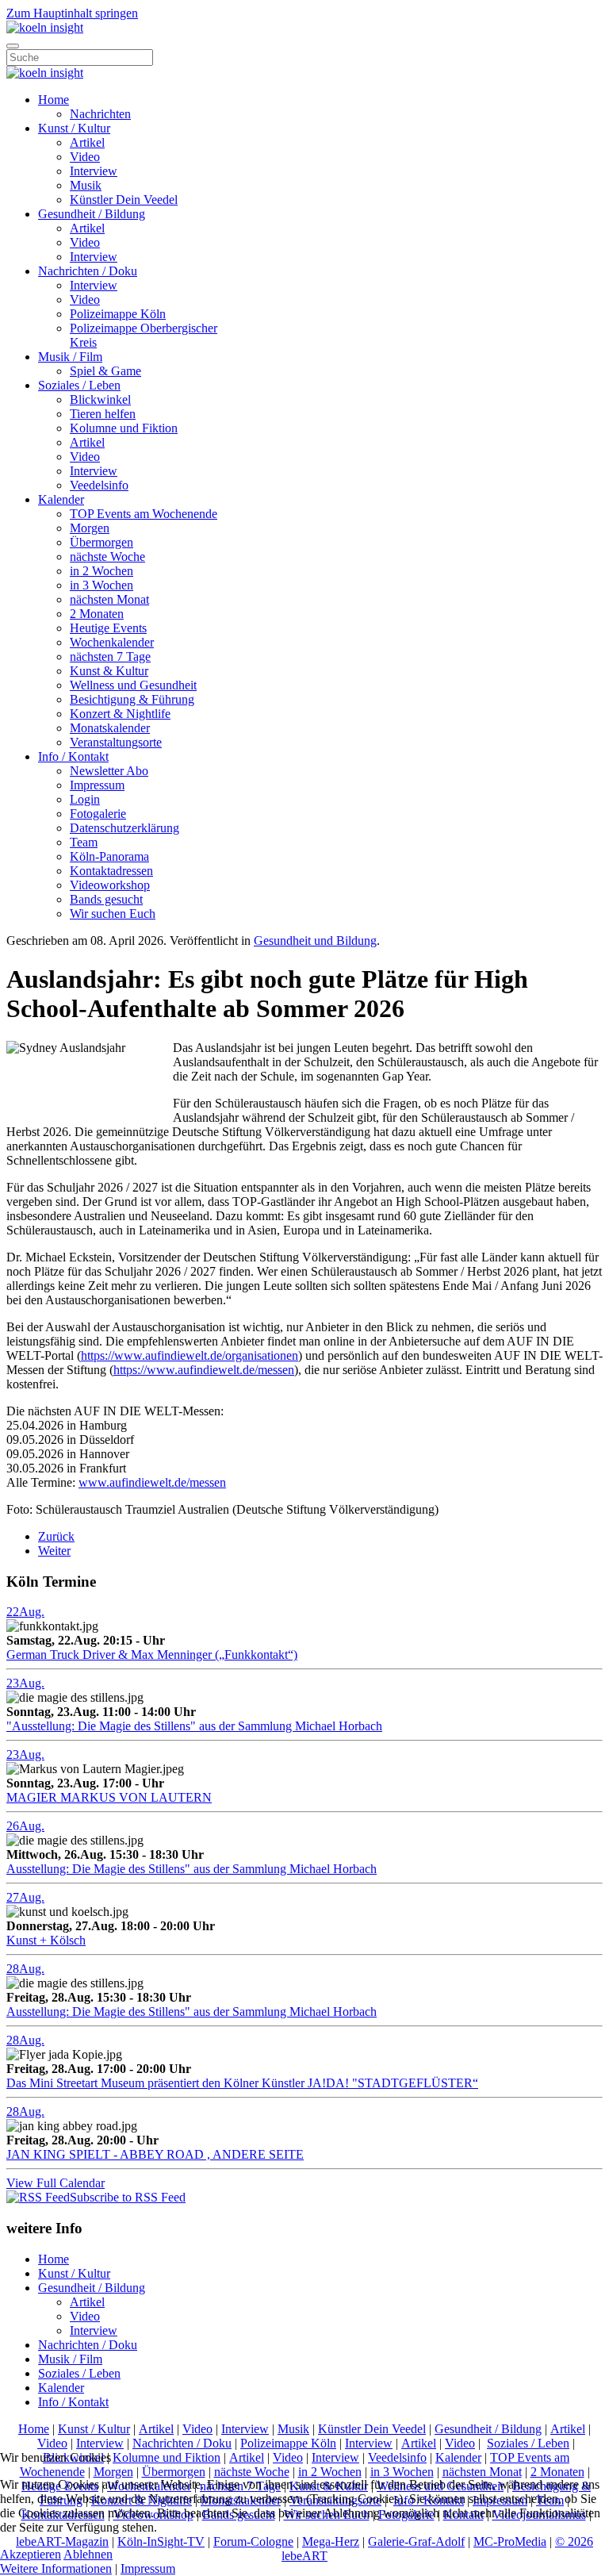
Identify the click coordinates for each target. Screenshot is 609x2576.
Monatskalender (110, 728)
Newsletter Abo (109, 771)
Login (85, 799)
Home (54, 100)
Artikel (87, 142)
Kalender (61, 499)
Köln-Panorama (109, 856)
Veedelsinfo (99, 485)
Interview (94, 171)
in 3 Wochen (101, 585)
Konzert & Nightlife (120, 714)
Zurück (56, 1536)
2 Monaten (97, 614)
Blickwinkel (100, 399)
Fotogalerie (98, 814)
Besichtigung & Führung (132, 699)
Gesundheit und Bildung (315, 941)
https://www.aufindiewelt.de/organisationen (190, 1355)
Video (85, 157)
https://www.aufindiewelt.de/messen (204, 1370)
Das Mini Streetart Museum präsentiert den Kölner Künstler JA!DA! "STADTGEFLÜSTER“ (242, 2083)
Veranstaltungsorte (116, 742)
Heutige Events (108, 628)
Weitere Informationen (56, 2568)
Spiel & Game (105, 371)
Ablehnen (88, 2554)
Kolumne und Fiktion (124, 428)
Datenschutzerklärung (124, 828)
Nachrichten (100, 114)
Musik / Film (70, 357)
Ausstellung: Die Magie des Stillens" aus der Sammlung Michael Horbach (192, 1869)
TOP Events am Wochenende (144, 514)
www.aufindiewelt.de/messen (152, 1482)
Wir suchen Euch (113, 914)
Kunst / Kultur (74, 128)
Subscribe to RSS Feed (128, 2197)
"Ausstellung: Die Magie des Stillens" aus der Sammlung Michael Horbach (194, 1726)
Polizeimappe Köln (118, 314)
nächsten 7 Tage (110, 656)
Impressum (97, 785)
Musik (86, 185)
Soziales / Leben (79, 385)
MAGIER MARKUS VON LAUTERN (109, 1797)
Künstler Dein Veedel (124, 200)
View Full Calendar (56, 2183)
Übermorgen (101, 542)
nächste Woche (107, 557)
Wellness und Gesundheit (133, 685)
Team (84, 842)
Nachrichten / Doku (88, 271)
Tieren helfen (103, 414)
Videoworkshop (110, 885)
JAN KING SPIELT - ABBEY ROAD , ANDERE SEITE (155, 2154)
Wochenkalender (112, 642)
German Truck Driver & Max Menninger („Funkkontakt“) (152, 1655)
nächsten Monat (109, 599)
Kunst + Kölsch (46, 1940)
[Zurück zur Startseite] (45, 27)
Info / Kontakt (73, 756)
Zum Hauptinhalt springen (72, 13)
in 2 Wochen (101, 571)
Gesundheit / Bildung (92, 214)
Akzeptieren (31, 2554)
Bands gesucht (106, 899)
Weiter (54, 1551)
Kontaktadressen (111, 871)
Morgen (90, 528)
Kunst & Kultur (109, 671)
